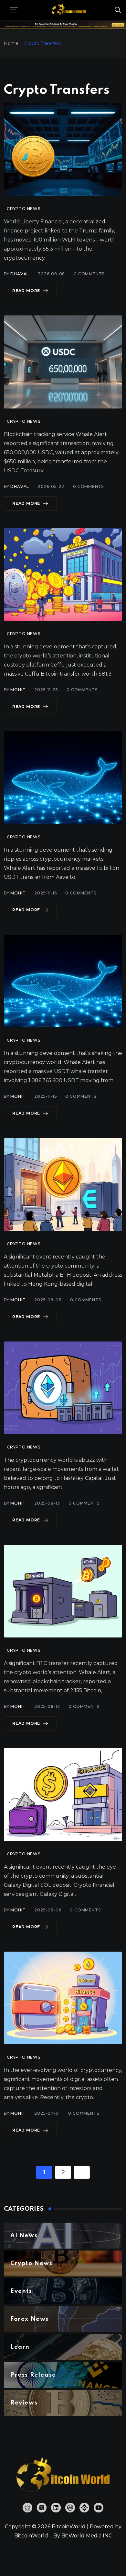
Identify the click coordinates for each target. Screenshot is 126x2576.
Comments (89, 274)
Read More (26, 291)
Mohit (18, 690)
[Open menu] (14, 10)
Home (11, 43)
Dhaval (20, 274)
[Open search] (118, 10)
